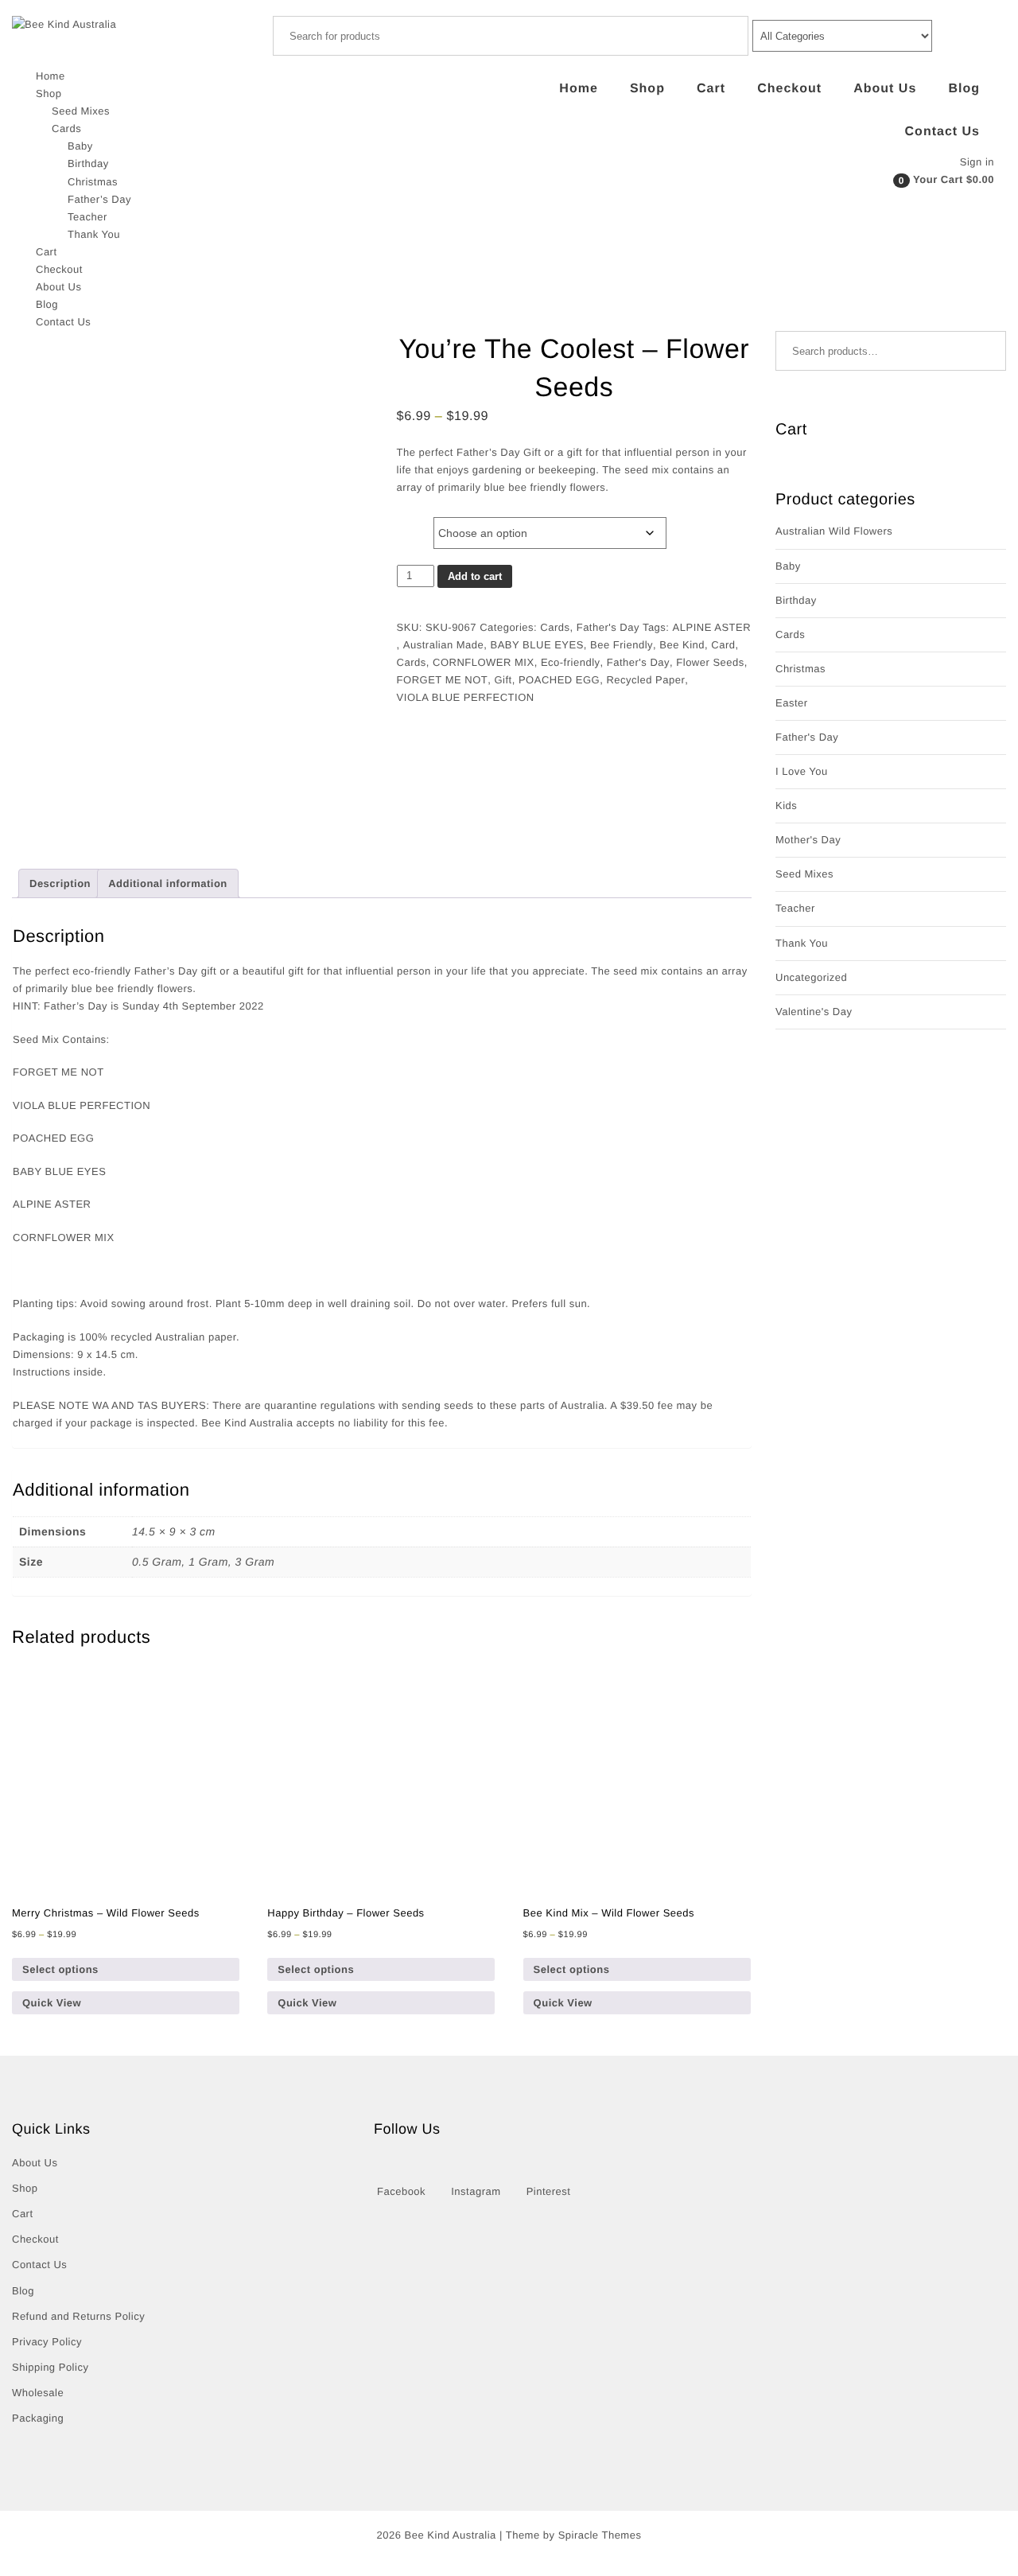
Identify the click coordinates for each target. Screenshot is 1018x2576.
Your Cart (938, 179)
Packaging (38, 2418)
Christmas (93, 182)
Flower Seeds (710, 662)
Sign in (977, 162)
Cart (47, 252)
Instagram (476, 2191)
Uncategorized (811, 977)
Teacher (87, 217)
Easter (792, 703)
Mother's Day (808, 840)
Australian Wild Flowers (834, 531)
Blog (47, 304)
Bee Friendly (622, 645)
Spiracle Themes (600, 2535)
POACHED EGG (559, 680)
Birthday (88, 163)
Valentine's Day (814, 1012)
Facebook (401, 2191)
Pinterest (549, 2191)
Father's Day (608, 627)
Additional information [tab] (168, 883)
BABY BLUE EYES (537, 645)
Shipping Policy (50, 2367)
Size (411, 520)
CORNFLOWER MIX (484, 662)
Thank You (94, 234)
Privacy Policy (47, 2342)
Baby (80, 146)
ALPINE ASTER (712, 627)
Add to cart (475, 576)
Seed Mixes (81, 111)
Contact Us (63, 322)
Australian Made (443, 645)
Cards (66, 128)
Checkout (59, 269)
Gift (503, 680)
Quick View (52, 2003)
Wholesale (38, 2393)
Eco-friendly (571, 662)
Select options (60, 1969)
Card (723, 645)
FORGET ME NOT (443, 680)
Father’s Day (99, 199)
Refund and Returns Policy (78, 2316)
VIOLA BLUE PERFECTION (466, 697)
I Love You (802, 771)
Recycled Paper (645, 680)
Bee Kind (682, 645)
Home (51, 76)
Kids (786, 805)
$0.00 (980, 179)
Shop (49, 93)
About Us (58, 287)
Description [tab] (60, 883)
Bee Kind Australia (451, 2535)
